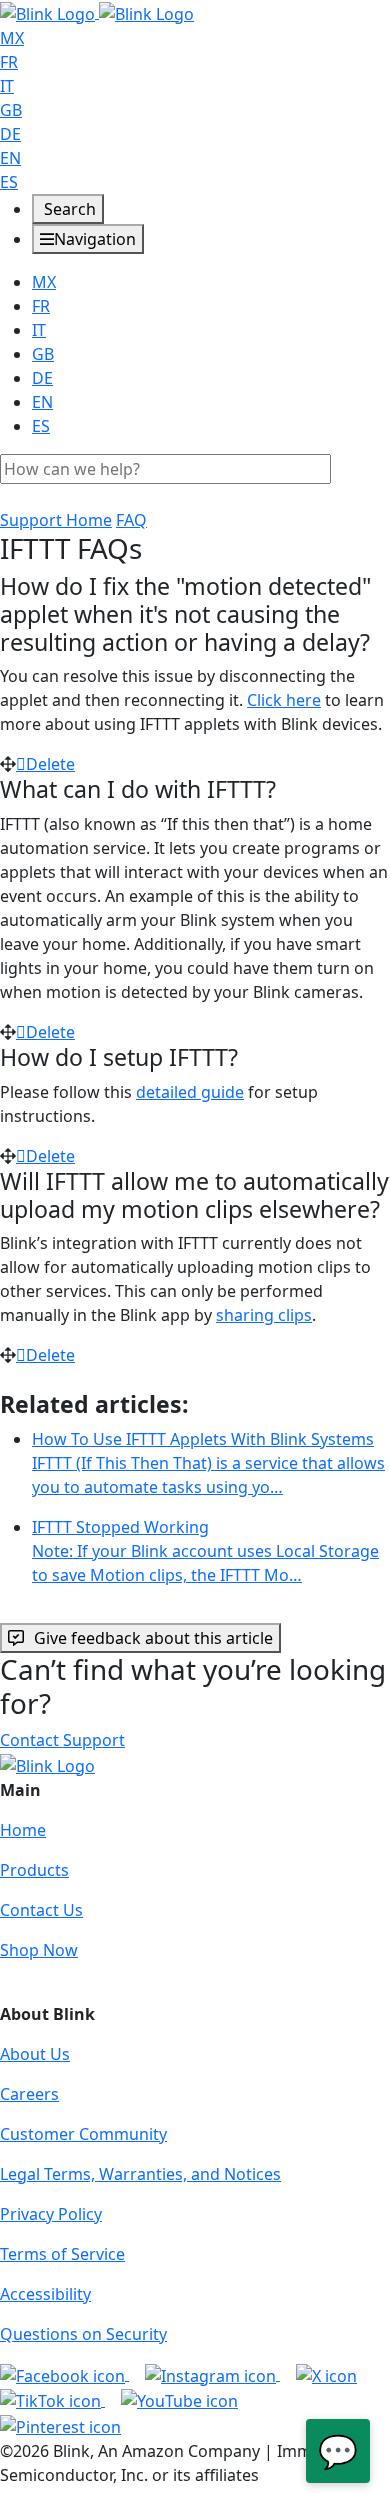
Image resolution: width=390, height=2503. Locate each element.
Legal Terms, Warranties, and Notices (140, 2174)
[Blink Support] (97, 12)
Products (34, 1870)
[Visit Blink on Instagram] (212, 2374)
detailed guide (190, 1092)
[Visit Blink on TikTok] (52, 2400)
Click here (284, 700)
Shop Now (39, 1950)
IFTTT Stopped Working (205, 1551)
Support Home (56, 520)
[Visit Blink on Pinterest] (60, 2425)
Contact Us (41, 1910)
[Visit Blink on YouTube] (179, 2400)
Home (23, 1830)
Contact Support (62, 1740)
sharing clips (264, 1315)
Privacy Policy (51, 2214)
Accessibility (45, 2294)
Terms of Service (62, 2254)
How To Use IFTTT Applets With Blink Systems (208, 1463)
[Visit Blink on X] (326, 2374)
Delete (50, 764)
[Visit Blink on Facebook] (64, 2374)
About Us (35, 2054)
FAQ (131, 520)
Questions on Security (83, 2334)
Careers (29, 2094)
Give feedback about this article (153, 1638)
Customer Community (83, 2134)
